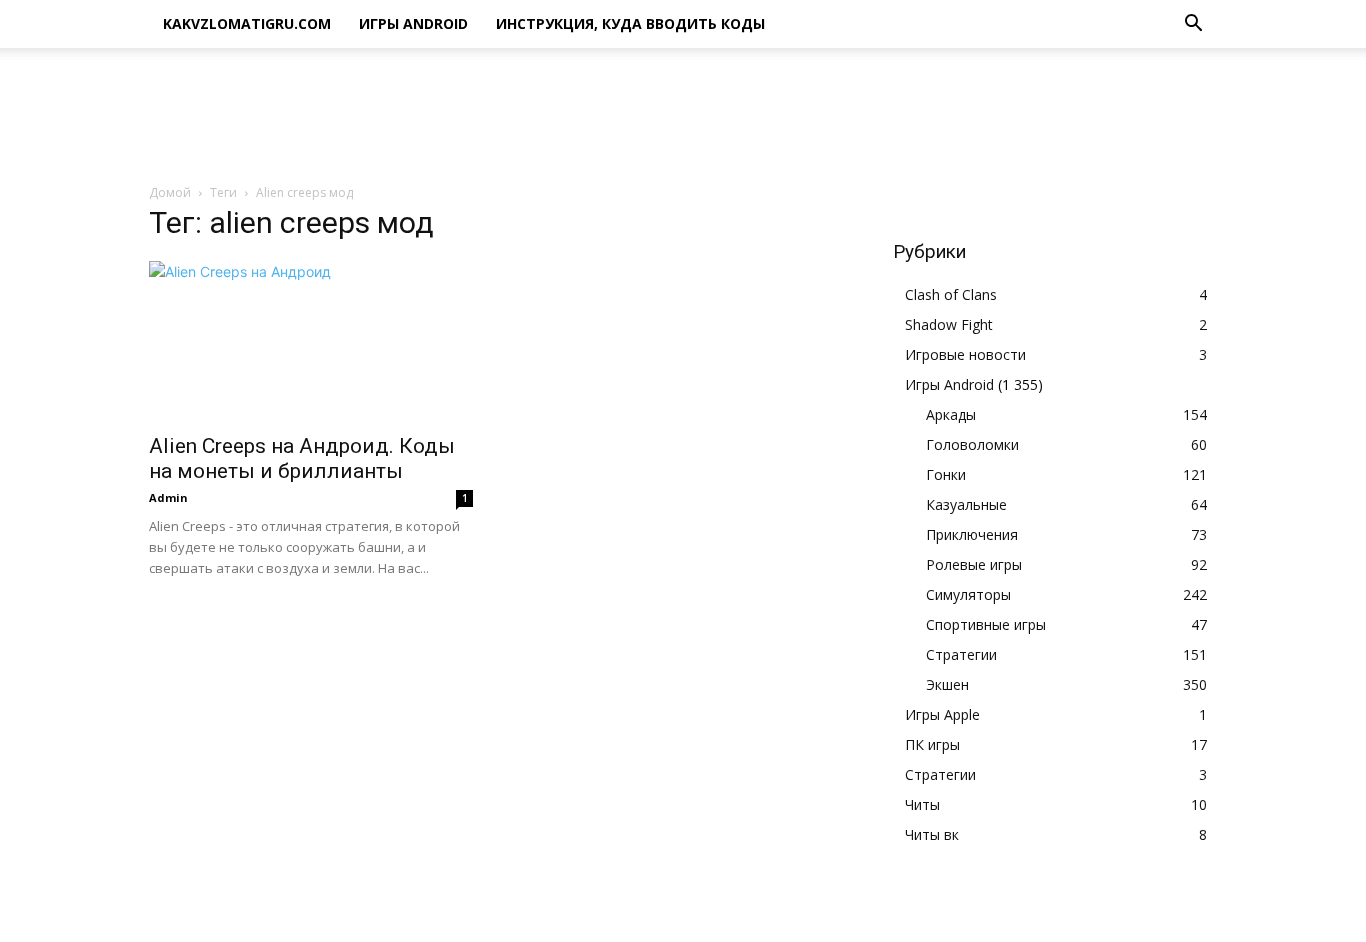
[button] (1193, 25)
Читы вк (932, 834)
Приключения (972, 534)
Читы (922, 804)
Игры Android (413, 23)
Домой (170, 192)
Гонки (946, 474)
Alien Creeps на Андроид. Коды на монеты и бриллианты (302, 458)
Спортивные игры (986, 624)
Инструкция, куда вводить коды (630, 23)
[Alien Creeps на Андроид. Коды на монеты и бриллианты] (311, 341)
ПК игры (932, 744)
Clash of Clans (951, 294)
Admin (168, 497)
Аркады (951, 414)
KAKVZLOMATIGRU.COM (247, 23)
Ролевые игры (974, 564)
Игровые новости (965, 354)
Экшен (947, 684)
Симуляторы (968, 594)
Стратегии (961, 654)
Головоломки (972, 444)
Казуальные (966, 504)
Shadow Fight (949, 324)
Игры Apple (942, 714)
